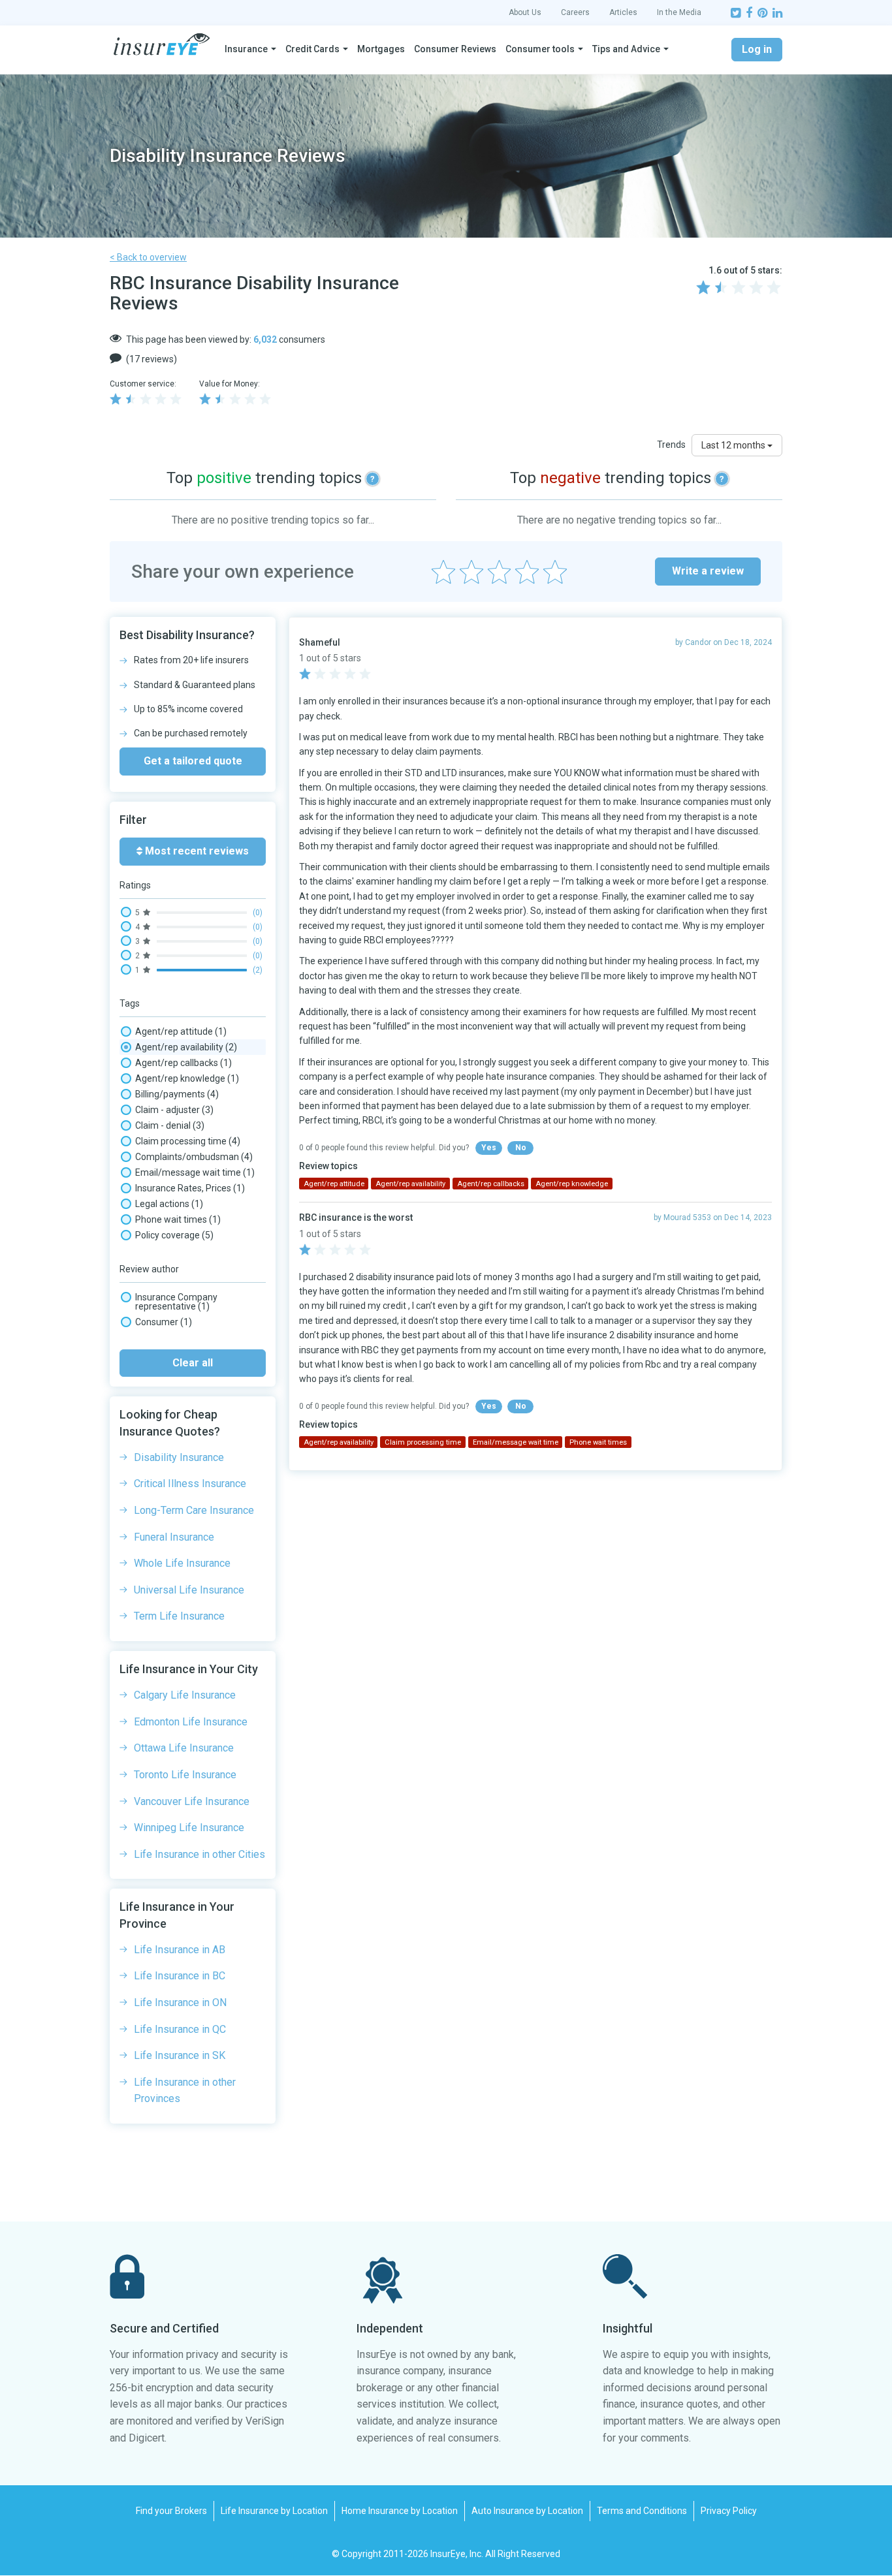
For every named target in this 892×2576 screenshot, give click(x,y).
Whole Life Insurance (182, 1563)
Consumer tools (540, 49)
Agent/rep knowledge (187, 1078)
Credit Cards (312, 49)
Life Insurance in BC (180, 1976)
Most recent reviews (196, 851)
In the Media (679, 12)
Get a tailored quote (193, 761)
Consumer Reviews (455, 49)
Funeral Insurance (174, 1537)
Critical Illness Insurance (190, 1484)
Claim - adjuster (174, 1110)
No (521, 1148)
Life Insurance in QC (180, 2029)
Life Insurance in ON (180, 2003)
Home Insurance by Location (400, 2511)
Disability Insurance (179, 1457)
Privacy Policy (729, 2511)
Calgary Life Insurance (185, 1695)
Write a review (708, 571)
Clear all (193, 1363)
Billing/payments (177, 1094)
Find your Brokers (171, 2511)
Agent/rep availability (186, 1047)
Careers (575, 12)
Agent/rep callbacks (183, 1063)
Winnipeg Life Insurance (189, 1828)
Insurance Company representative (176, 1302)
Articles (623, 12)
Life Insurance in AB (180, 1950)
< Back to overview (148, 257)
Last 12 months (734, 445)
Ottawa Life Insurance (184, 1748)
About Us (525, 12)
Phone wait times (178, 1219)
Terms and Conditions (642, 2511)
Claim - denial (170, 1125)
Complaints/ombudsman (194, 1157)
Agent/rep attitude (181, 1031)
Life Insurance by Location (274, 2511)
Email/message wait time (195, 1172)
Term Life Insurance (179, 1616)
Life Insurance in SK (180, 2055)
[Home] (162, 44)
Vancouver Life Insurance (192, 1801)
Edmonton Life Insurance (191, 1722)
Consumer (164, 1322)
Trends (671, 445)
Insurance (246, 49)
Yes (489, 1148)
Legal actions (169, 1204)
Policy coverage (174, 1235)
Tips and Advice (626, 49)
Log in (757, 49)
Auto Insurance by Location (527, 2511)
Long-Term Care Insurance (194, 1510)
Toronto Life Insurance (185, 1775)
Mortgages (381, 49)
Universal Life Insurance (189, 1590)
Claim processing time (188, 1141)
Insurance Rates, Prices (190, 1188)
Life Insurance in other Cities (199, 1854)
